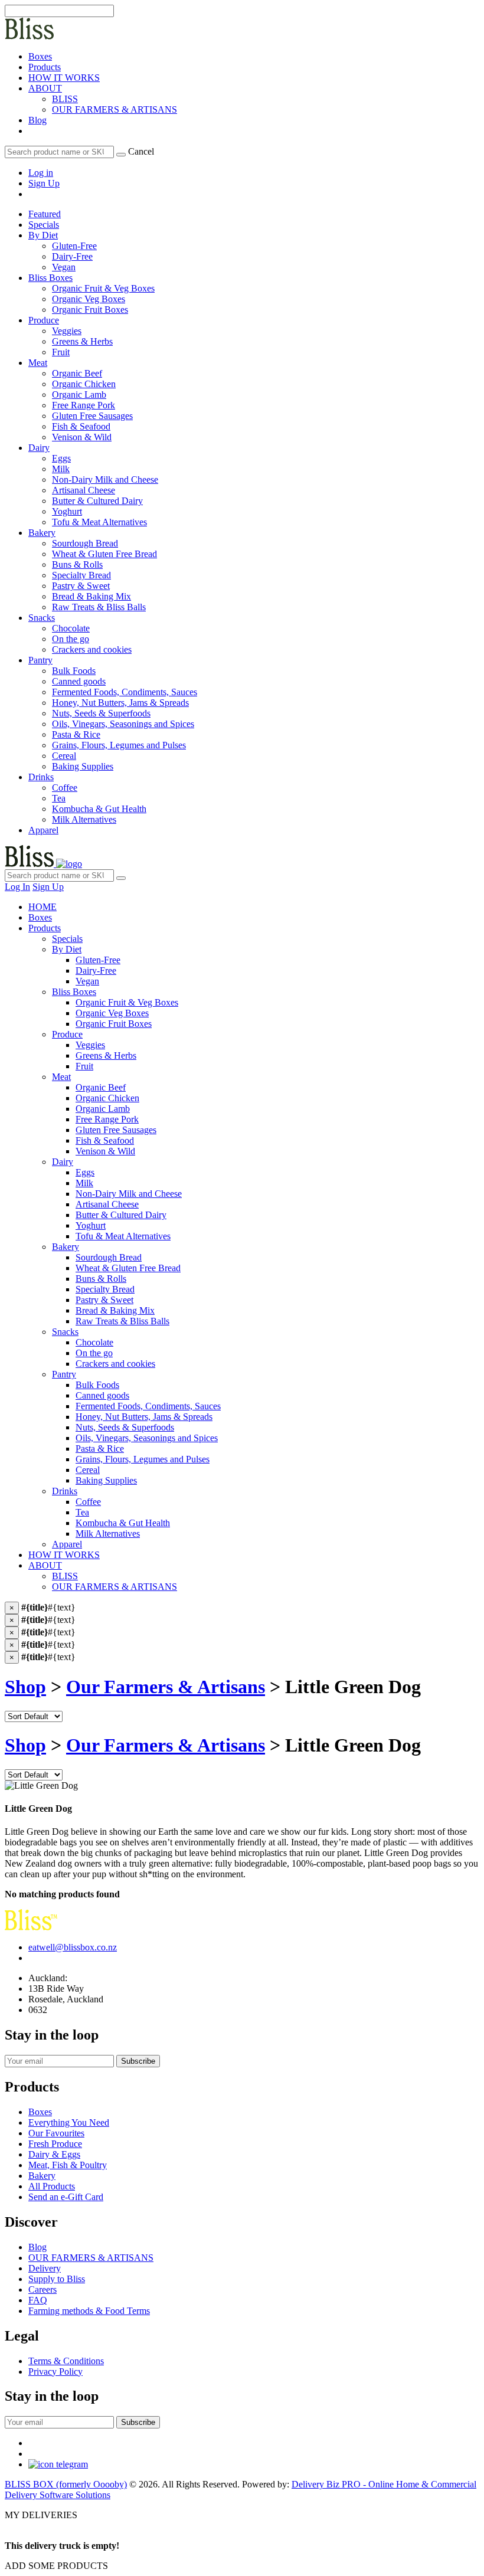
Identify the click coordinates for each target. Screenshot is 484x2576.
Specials (44, 225)
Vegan (87, 981)
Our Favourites (56, 2133)
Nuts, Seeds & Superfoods (125, 1427)
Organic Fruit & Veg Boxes (127, 1002)
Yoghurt (91, 1225)
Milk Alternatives (108, 1534)
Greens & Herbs (106, 1055)
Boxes (40, 56)
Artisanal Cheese (107, 1204)
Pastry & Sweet (104, 1300)
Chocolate (94, 1342)
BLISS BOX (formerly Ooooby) (66, 2484)
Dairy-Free (96, 970)
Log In (17, 887)
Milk (84, 1183)
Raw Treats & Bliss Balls (122, 1321)
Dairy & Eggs (54, 2154)
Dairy (39, 448)
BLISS (65, 99)
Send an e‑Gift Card (66, 2197)
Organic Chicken (107, 1098)
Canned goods (102, 1395)
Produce (44, 320)
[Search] (121, 155)
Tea (82, 1512)
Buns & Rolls (101, 1279)
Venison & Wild (105, 1151)
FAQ (38, 2300)
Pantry (40, 660)
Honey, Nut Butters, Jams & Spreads (144, 1417)
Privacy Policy (55, 2372)
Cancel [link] (141, 151)
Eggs (85, 1172)
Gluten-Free (98, 960)
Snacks (42, 618)
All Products (52, 2186)
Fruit (84, 1066)
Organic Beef (101, 1087)
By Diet (43, 235)
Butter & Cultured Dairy (121, 1215)
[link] (30, 131)
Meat (38, 363)
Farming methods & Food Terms (89, 2311)
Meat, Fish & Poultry (68, 2165)
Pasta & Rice (100, 1449)
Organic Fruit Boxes (114, 1024)
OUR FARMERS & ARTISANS (115, 109)
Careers (42, 2289)
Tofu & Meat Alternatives (123, 1236)
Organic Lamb (103, 1109)
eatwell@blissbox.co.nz (73, 1947)
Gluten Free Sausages (116, 1130)
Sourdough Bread (109, 1257)
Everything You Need (69, 2122)
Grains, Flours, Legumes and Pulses (143, 1459)
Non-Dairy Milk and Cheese (129, 1194)
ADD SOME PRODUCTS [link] (56, 2566)
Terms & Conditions (66, 2361)
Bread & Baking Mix (115, 1310)
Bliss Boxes (50, 278)
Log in (41, 173)
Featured (45, 214)
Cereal (88, 1470)
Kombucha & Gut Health (123, 1523)
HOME (42, 907)
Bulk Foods (97, 1385)
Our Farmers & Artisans (166, 1687)
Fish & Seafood (105, 1140)
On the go (94, 1353)
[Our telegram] (58, 2464)
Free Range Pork (107, 1119)
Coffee (88, 1502)
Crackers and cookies (115, 1364)
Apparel (43, 830)
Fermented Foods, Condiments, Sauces (148, 1406)
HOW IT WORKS (64, 78)
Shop (25, 1687)
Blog (37, 120)
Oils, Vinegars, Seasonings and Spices (147, 1438)
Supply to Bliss (57, 2279)
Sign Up (44, 183)
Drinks (41, 777)
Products (45, 67)
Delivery (45, 2268)
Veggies (90, 1045)
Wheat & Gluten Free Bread (128, 1268)
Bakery (42, 533)
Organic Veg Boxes (112, 1013)
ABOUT (45, 88)
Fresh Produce (55, 2144)
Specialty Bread (105, 1289)
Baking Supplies (106, 1480)
